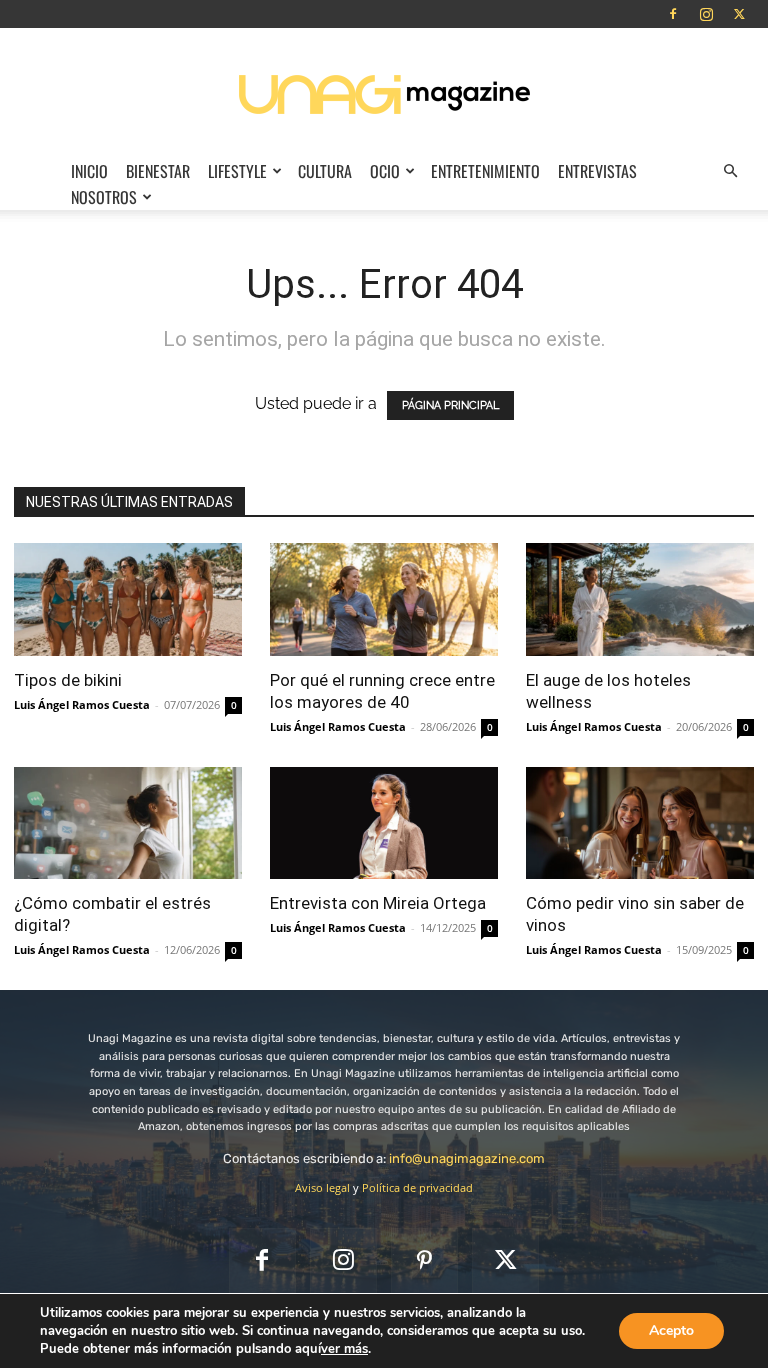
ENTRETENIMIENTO (485, 171)
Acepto (671, 1330)
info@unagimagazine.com (467, 1158)
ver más (344, 1349)
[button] (730, 171)
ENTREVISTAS (597, 171)
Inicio (89, 171)
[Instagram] (706, 14)
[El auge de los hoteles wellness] (640, 599)
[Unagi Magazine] (384, 93)
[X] (739, 14)
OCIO (385, 171)
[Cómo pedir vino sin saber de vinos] (640, 823)
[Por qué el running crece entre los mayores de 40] (384, 599)
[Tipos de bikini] (128, 599)
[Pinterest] (424, 1261)
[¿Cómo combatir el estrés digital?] (128, 823)
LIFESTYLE (237, 171)
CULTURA (325, 171)
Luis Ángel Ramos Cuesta (82, 704)
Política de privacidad (417, 1187)
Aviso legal (322, 1187)
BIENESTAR (158, 171)
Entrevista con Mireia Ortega (378, 903)
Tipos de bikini (68, 680)
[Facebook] (673, 14)
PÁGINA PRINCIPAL (450, 405)
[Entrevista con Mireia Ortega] (384, 823)
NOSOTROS (104, 197)
